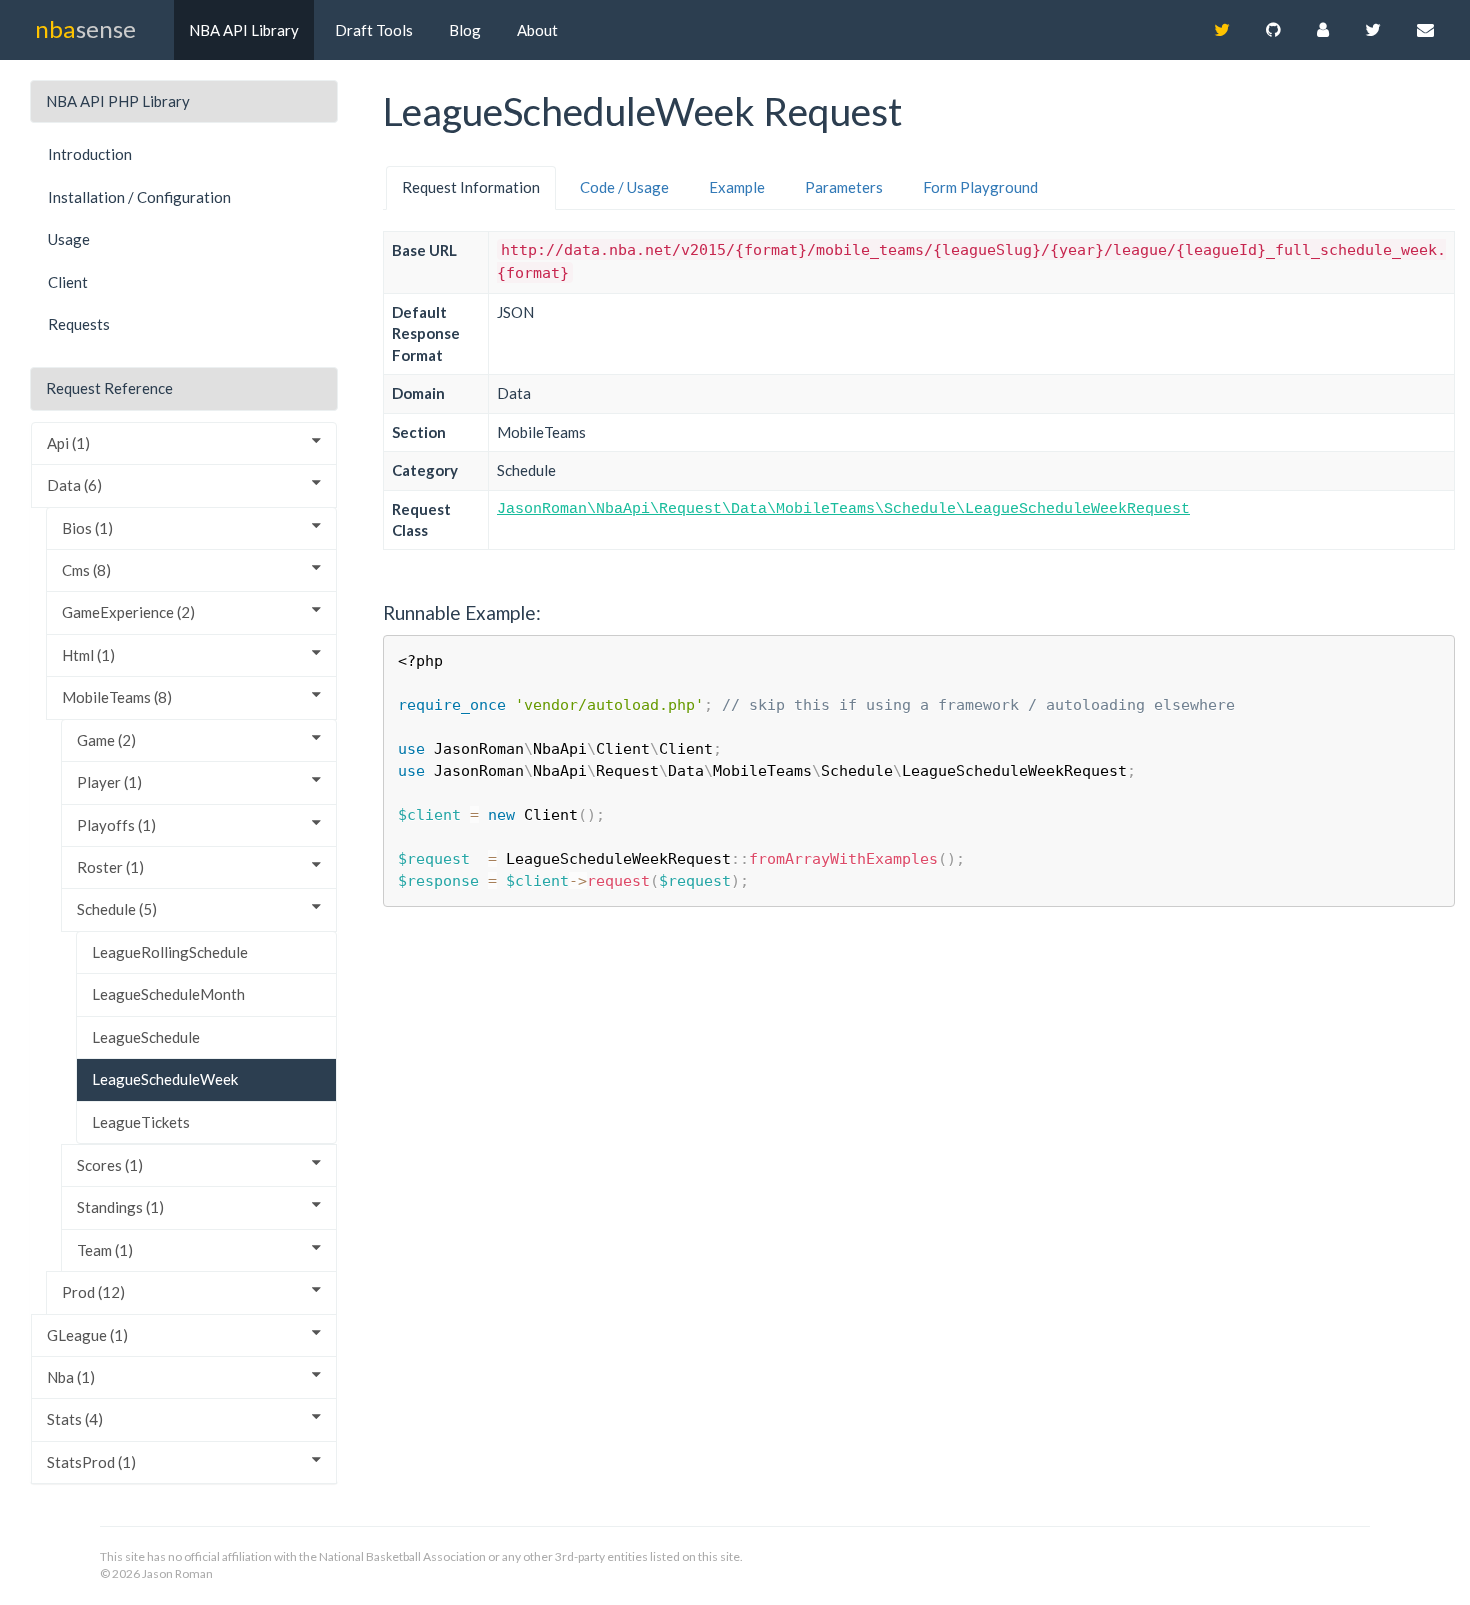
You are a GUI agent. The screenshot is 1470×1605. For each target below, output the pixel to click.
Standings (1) (120, 1207)
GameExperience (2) (128, 612)
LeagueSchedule (146, 1037)
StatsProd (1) (91, 1462)
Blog (465, 30)
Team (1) (105, 1250)
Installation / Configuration (139, 197)
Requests (79, 324)
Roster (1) (110, 867)
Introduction (90, 154)
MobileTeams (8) (117, 697)
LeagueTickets (141, 1122)
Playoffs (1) (116, 825)
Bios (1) (87, 528)
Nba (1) (71, 1377)
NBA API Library (244, 30)
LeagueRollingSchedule (170, 952)
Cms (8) (86, 570)
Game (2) (106, 740)
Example (737, 187)
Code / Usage (624, 187)
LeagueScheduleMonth (168, 994)
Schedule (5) (117, 909)
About (537, 30)
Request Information (471, 187)
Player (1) (109, 782)
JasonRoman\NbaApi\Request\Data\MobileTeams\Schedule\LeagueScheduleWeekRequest (843, 509)
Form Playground (980, 187)
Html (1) (88, 655)
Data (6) (74, 485)
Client (68, 282)
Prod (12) (93, 1292)
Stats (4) (75, 1419)
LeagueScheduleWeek (165, 1079)
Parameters (844, 187)
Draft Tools (374, 30)
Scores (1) (110, 1165)
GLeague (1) (87, 1335)
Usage (69, 239)
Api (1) (68, 443)
